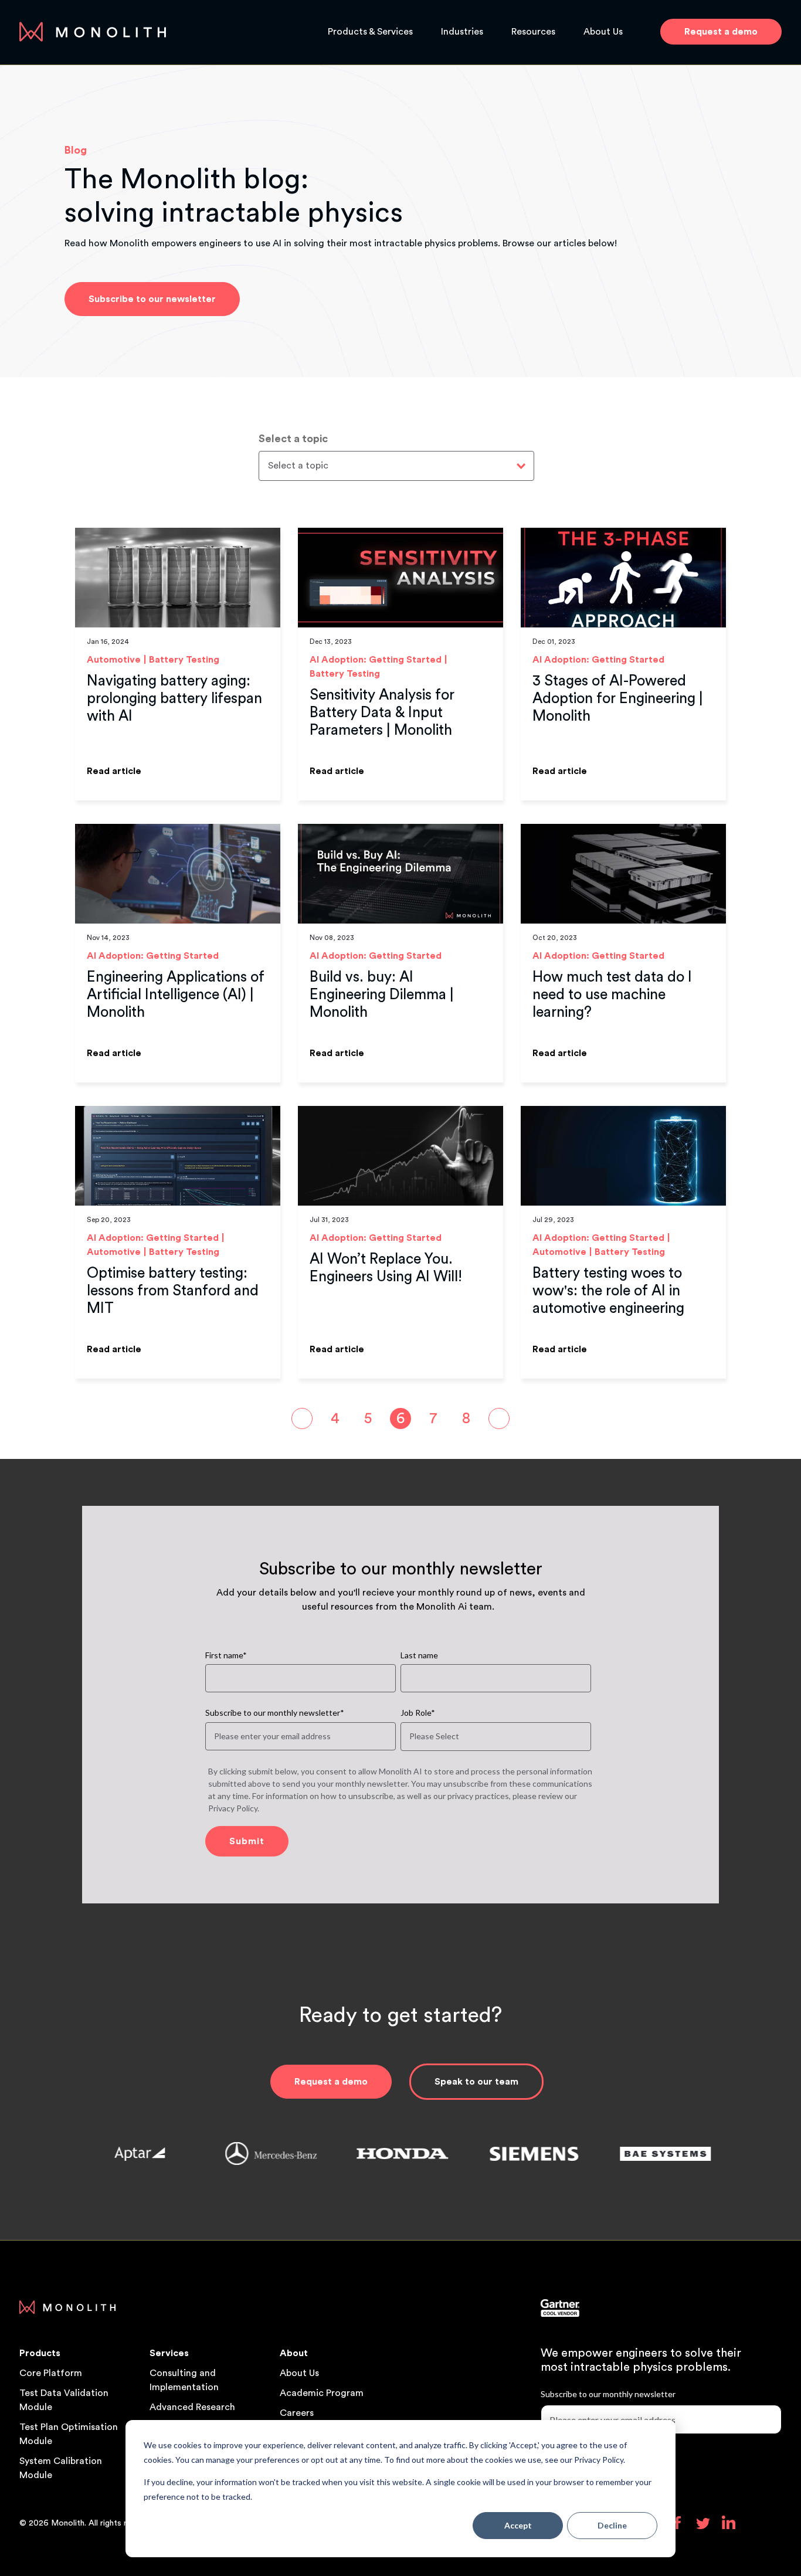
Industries (462, 32)
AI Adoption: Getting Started (376, 660)
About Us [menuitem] (299, 2373)
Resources (533, 32)
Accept (518, 2525)
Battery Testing (184, 660)
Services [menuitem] (169, 2353)
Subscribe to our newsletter (152, 299)
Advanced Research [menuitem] (192, 2407)
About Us (603, 32)
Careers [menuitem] (297, 2413)
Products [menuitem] (40, 2353)
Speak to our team (476, 2082)
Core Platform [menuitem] (51, 2373)
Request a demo (331, 2082)
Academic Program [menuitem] (322, 2393)
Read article (114, 771)
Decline (612, 2525)
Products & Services (370, 32)
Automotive (114, 660)
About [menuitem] (294, 2353)
